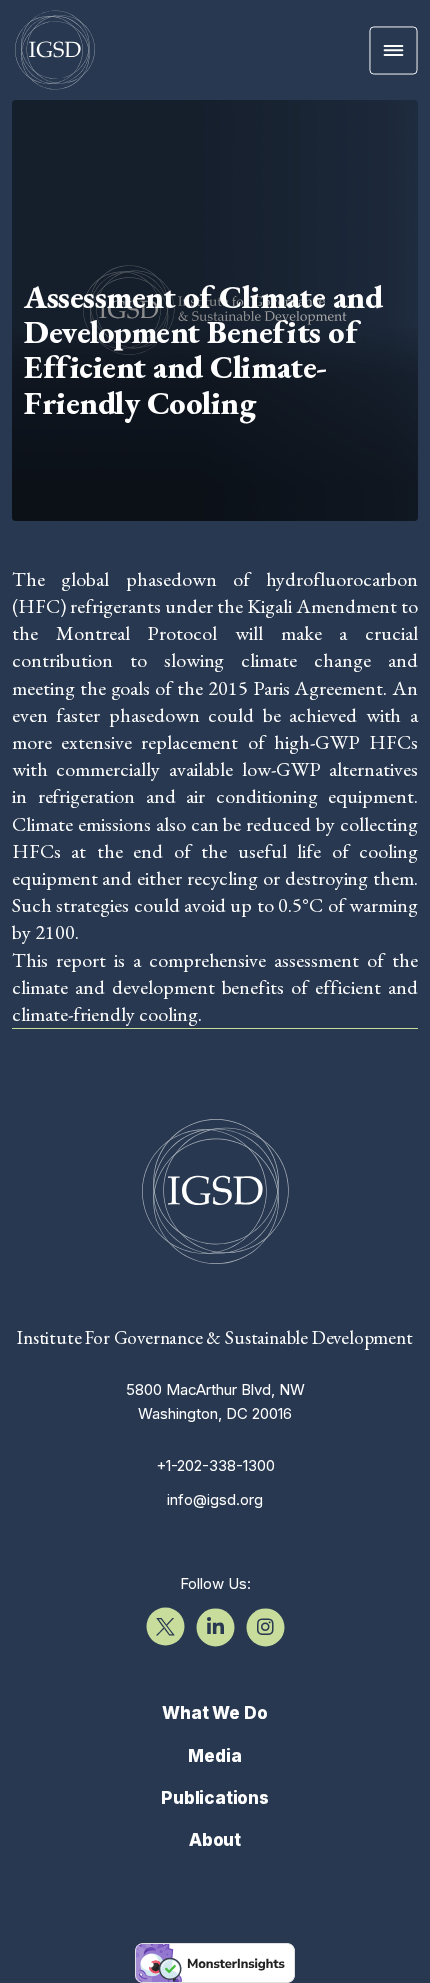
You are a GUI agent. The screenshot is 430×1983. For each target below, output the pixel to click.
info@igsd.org (215, 1499)
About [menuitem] (215, 1840)
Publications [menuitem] (215, 1798)
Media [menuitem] (214, 1756)
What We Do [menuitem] (214, 1713)
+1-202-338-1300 (215, 1465)
